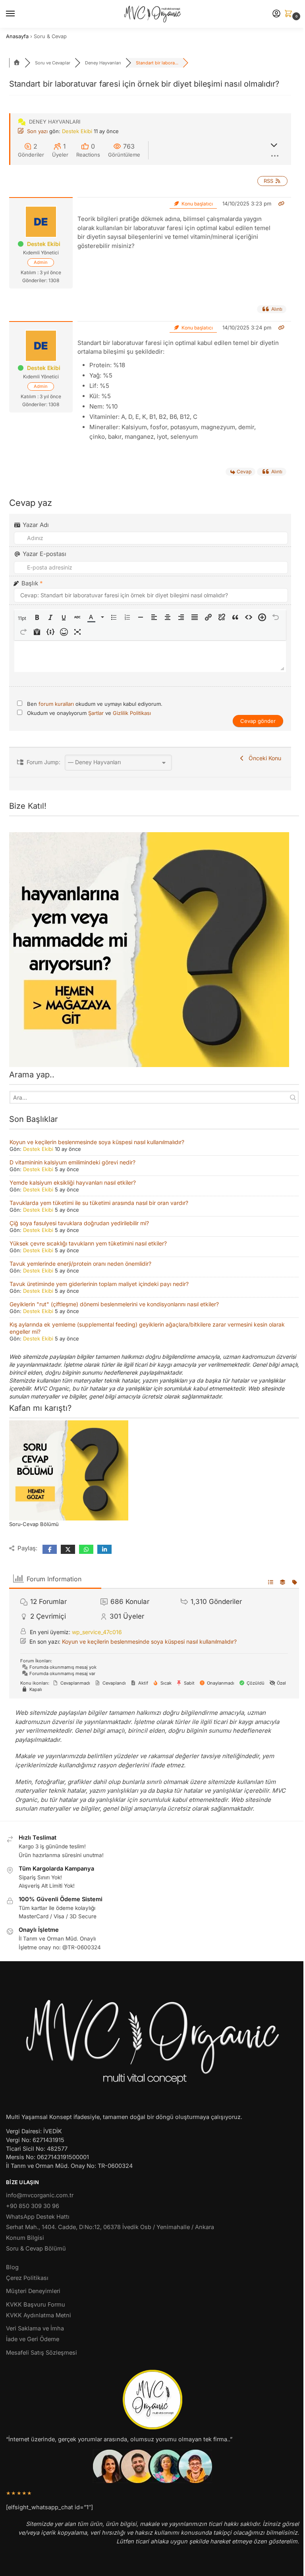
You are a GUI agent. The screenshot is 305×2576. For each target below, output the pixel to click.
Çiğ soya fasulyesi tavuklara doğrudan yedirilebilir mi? (79, 1223)
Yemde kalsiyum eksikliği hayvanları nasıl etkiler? (73, 1182)
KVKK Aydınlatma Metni (39, 2315)
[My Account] (276, 14)
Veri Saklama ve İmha (35, 2328)
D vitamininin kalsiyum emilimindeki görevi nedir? (72, 1162)
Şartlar (97, 713)
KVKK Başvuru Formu (36, 2305)
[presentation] (23, 618)
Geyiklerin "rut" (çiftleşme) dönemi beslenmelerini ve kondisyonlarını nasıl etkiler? (114, 1304)
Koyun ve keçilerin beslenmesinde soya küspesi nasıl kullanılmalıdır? (97, 1142)
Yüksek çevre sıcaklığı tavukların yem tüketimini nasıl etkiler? (88, 1243)
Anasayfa (17, 36)
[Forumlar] (17, 63)
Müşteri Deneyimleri (33, 2291)
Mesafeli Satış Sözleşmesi (42, 2353)
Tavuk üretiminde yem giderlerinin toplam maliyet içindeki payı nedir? (99, 1284)
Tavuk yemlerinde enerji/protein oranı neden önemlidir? (80, 1264)
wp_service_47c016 (97, 1632)
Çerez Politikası (27, 2278)
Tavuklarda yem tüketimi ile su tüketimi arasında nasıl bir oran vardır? (99, 1203)
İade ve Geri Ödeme (33, 2339)
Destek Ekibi (77, 131)
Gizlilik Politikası (132, 713)
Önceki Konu (263, 758)
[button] (290, 14)
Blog (12, 2267)
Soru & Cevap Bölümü (36, 2249)
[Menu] (18, 14)
